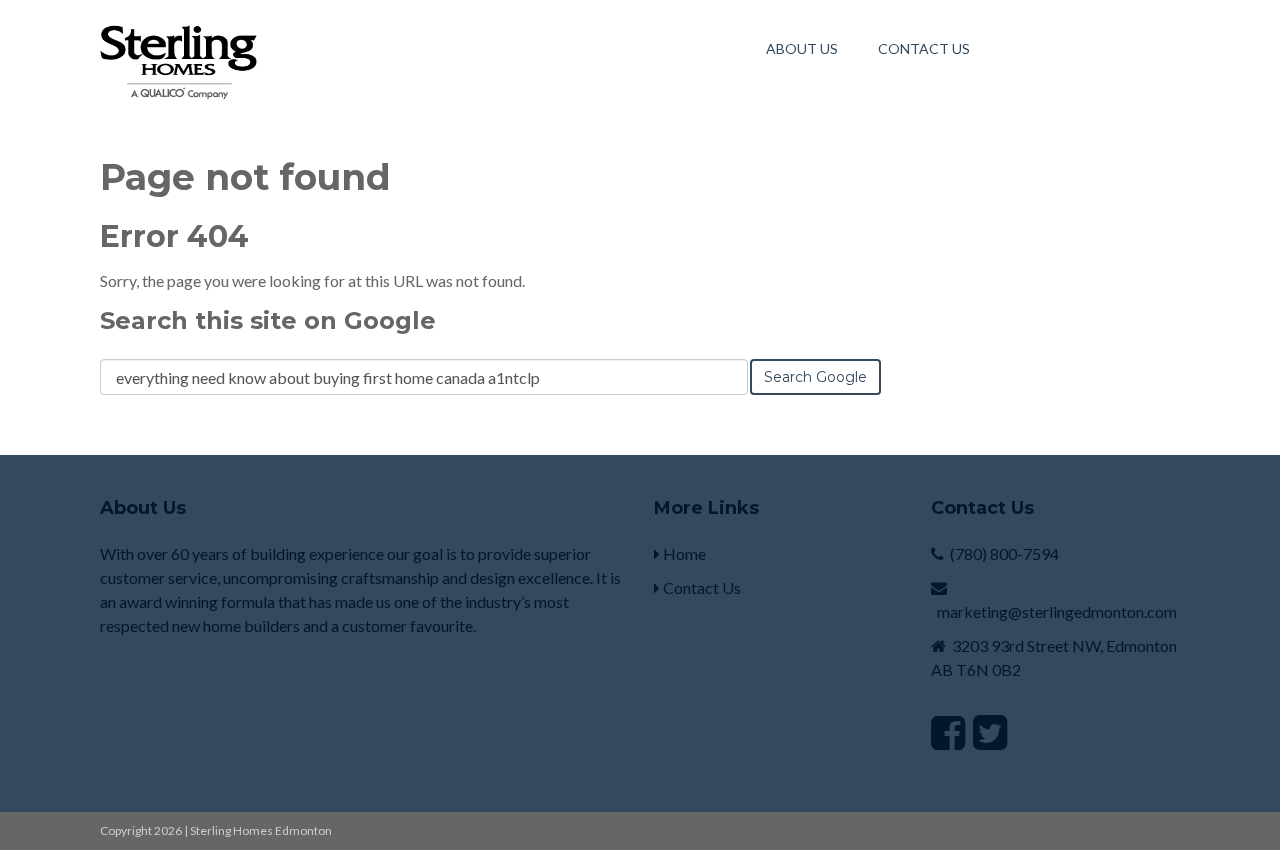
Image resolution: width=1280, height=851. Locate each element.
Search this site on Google (268, 320)
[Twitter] (990, 732)
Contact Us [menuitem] (924, 48)
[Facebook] (948, 732)
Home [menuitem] (683, 553)
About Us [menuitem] (802, 48)
